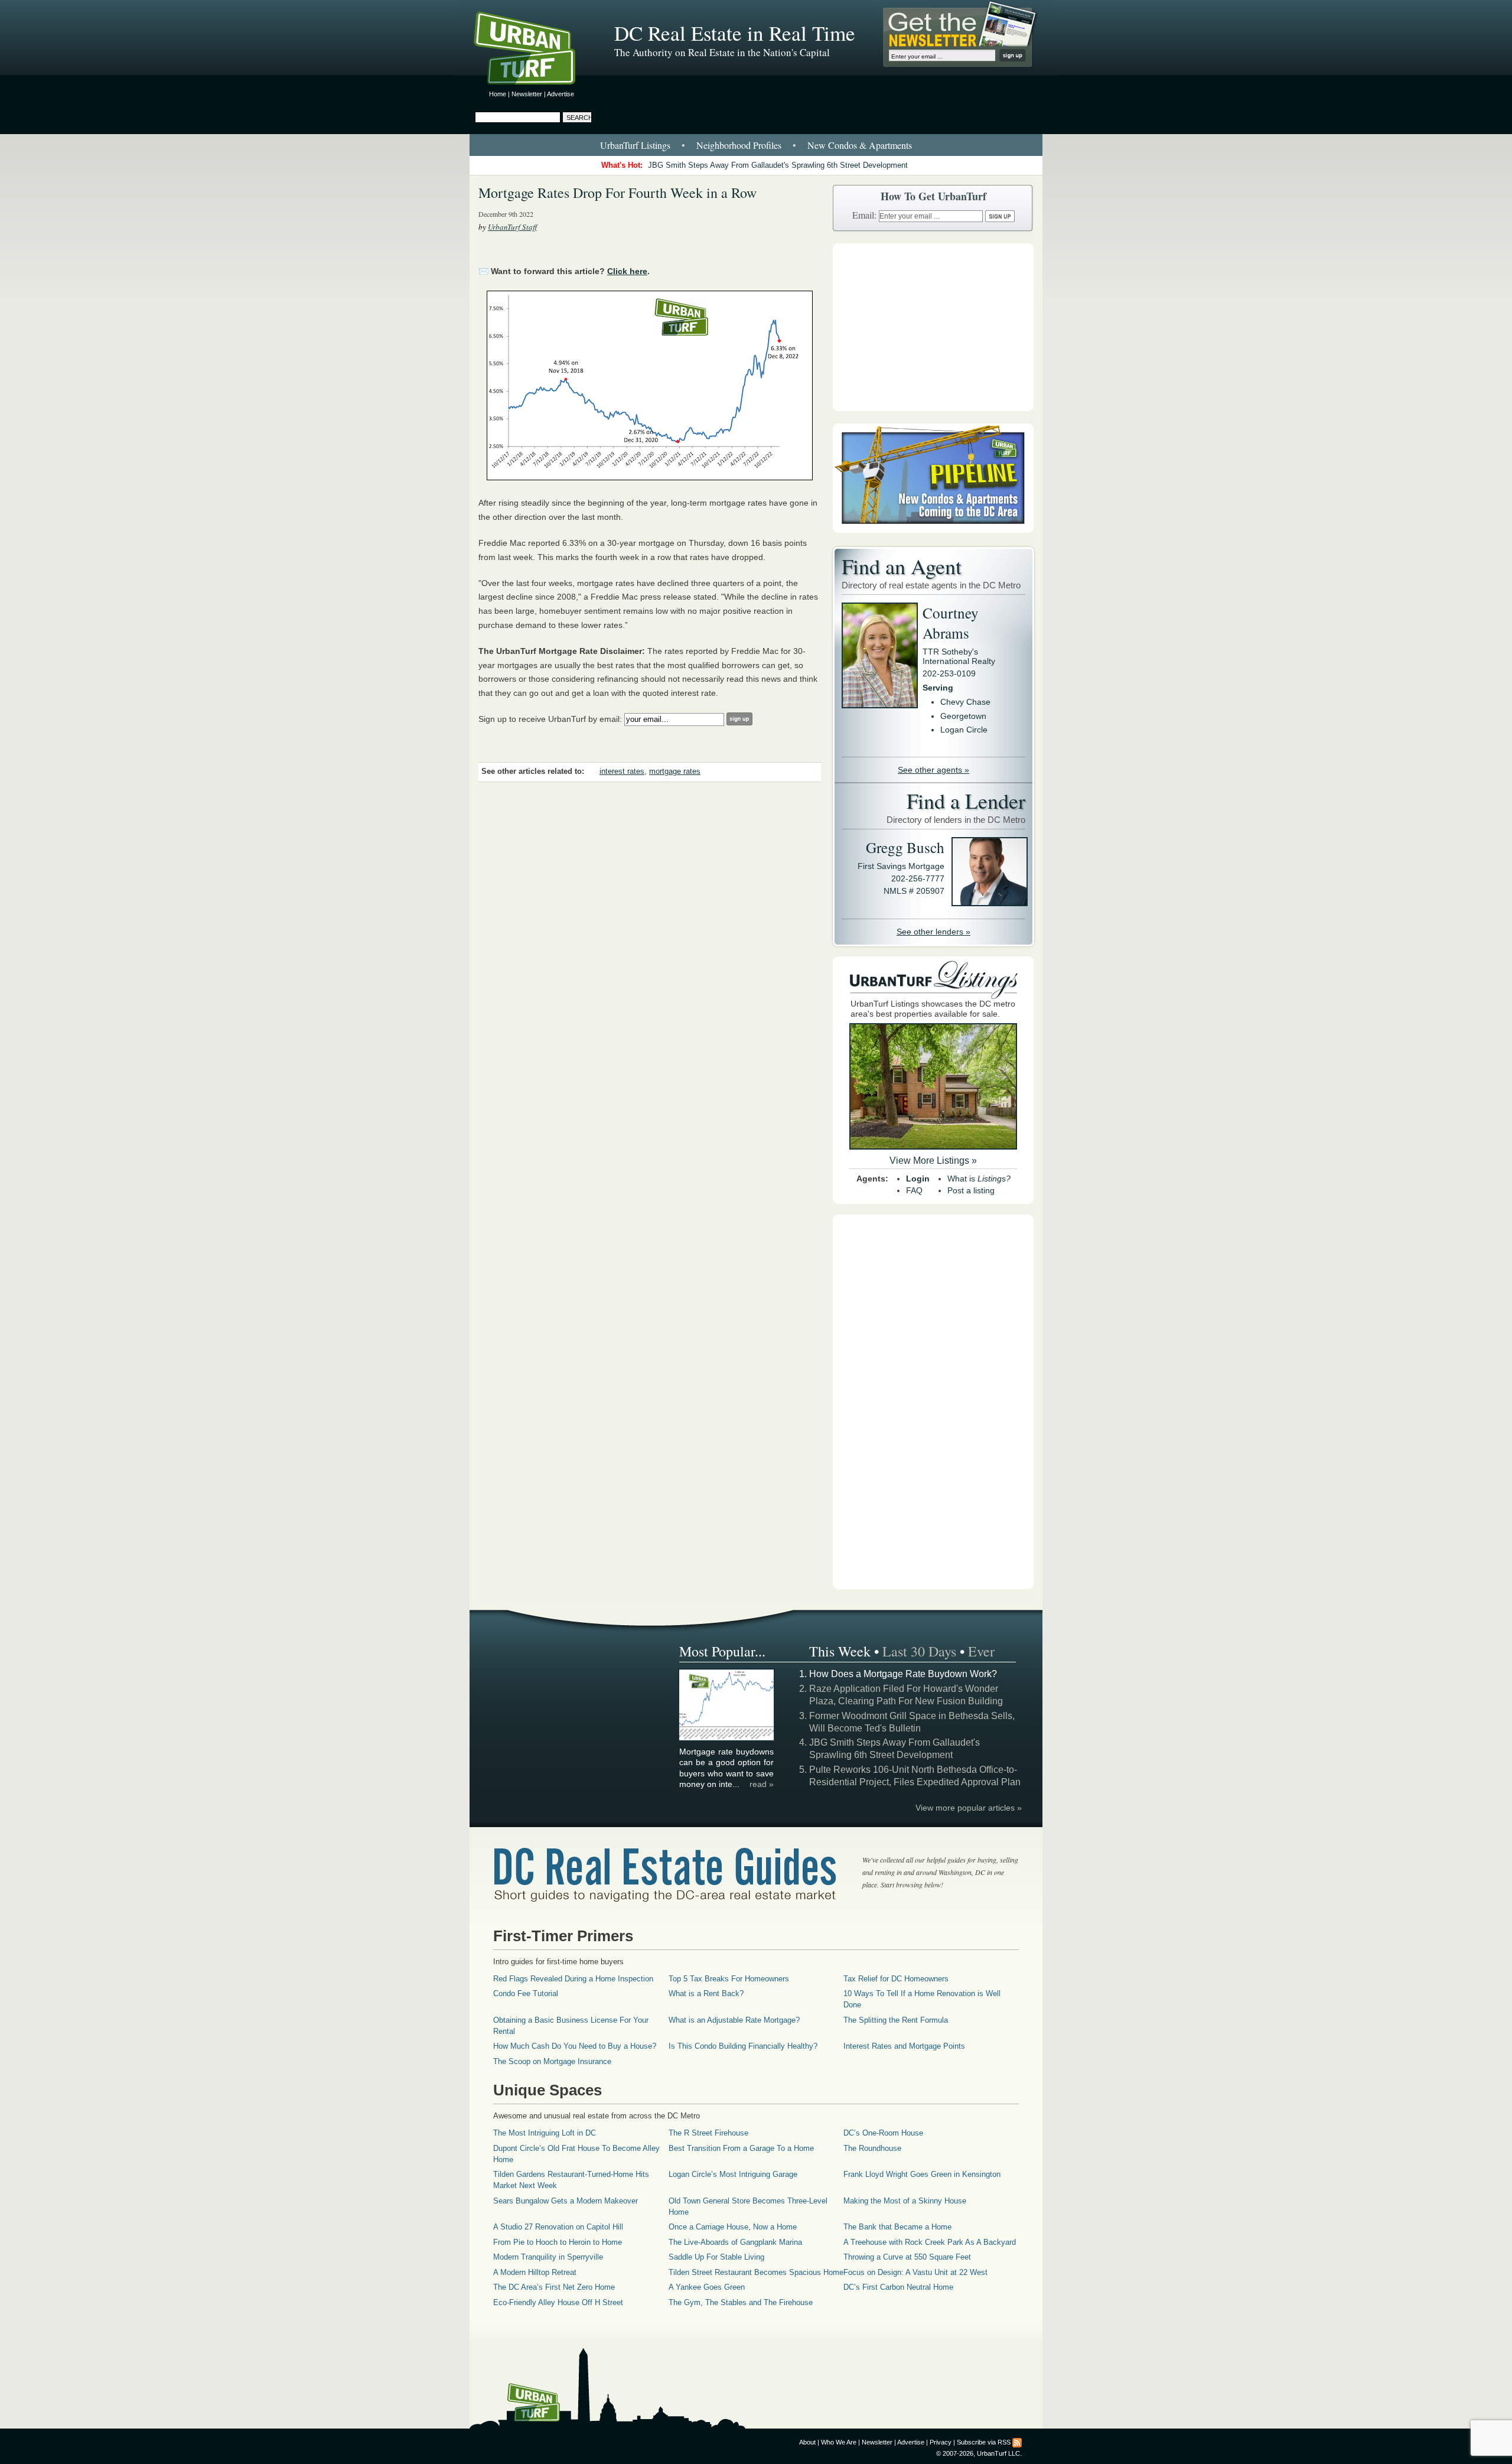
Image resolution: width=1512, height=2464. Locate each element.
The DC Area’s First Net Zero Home (554, 2287)
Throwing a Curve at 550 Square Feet (907, 2257)
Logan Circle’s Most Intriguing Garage (733, 2174)
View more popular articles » (969, 1808)
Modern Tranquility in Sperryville (548, 2257)
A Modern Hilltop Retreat (535, 2272)
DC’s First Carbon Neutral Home (898, 2287)
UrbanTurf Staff (512, 227)
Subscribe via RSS (984, 2442)
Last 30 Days (919, 1651)
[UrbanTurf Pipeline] (933, 530)
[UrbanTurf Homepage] (535, 50)
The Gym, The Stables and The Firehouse (741, 2302)
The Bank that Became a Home (897, 2227)
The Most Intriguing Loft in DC (545, 2133)
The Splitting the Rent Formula (896, 2020)
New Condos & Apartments (860, 145)
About (807, 2442)
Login (918, 1179)
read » (762, 1784)
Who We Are (839, 2442)
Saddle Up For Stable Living (716, 2257)
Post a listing (971, 1190)
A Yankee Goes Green (707, 2287)
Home (498, 94)
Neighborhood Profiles (739, 145)
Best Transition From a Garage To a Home (741, 2148)
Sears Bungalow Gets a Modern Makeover (566, 2201)
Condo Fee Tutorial (526, 1993)
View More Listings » (933, 1161)
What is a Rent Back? (706, 1993)
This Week (840, 1651)
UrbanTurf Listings (635, 145)
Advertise (561, 94)
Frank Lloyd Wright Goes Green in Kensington (922, 2174)
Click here (627, 271)
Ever (981, 1651)
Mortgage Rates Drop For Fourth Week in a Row (617, 193)
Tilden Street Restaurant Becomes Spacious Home (756, 2272)
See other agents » (933, 770)
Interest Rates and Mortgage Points (904, 2046)
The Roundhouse (872, 2148)
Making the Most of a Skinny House (905, 2201)
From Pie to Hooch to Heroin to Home (558, 2242)
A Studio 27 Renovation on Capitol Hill (558, 2227)
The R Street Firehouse (708, 2133)
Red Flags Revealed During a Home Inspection (573, 1979)
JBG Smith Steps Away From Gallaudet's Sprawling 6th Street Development (778, 165)
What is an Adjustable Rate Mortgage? (734, 2020)
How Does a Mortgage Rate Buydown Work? (903, 1674)
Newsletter (527, 94)
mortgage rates (675, 772)
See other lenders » (933, 932)
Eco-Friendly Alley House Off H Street (558, 2302)
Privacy (941, 2442)
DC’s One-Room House (883, 2133)
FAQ (914, 1190)
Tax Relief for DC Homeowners (896, 1979)
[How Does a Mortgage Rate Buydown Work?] (727, 1739)
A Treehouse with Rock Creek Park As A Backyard (930, 2242)
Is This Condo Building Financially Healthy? (743, 2046)
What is (979, 1179)
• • (756, 145)
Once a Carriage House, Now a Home (733, 2227)
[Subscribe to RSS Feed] (1017, 2442)
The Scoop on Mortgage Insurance (552, 2061)
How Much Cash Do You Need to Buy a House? (575, 2046)
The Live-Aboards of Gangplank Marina (735, 2242)
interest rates (622, 772)
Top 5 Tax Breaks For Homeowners (729, 1979)
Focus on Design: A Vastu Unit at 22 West (915, 2272)
